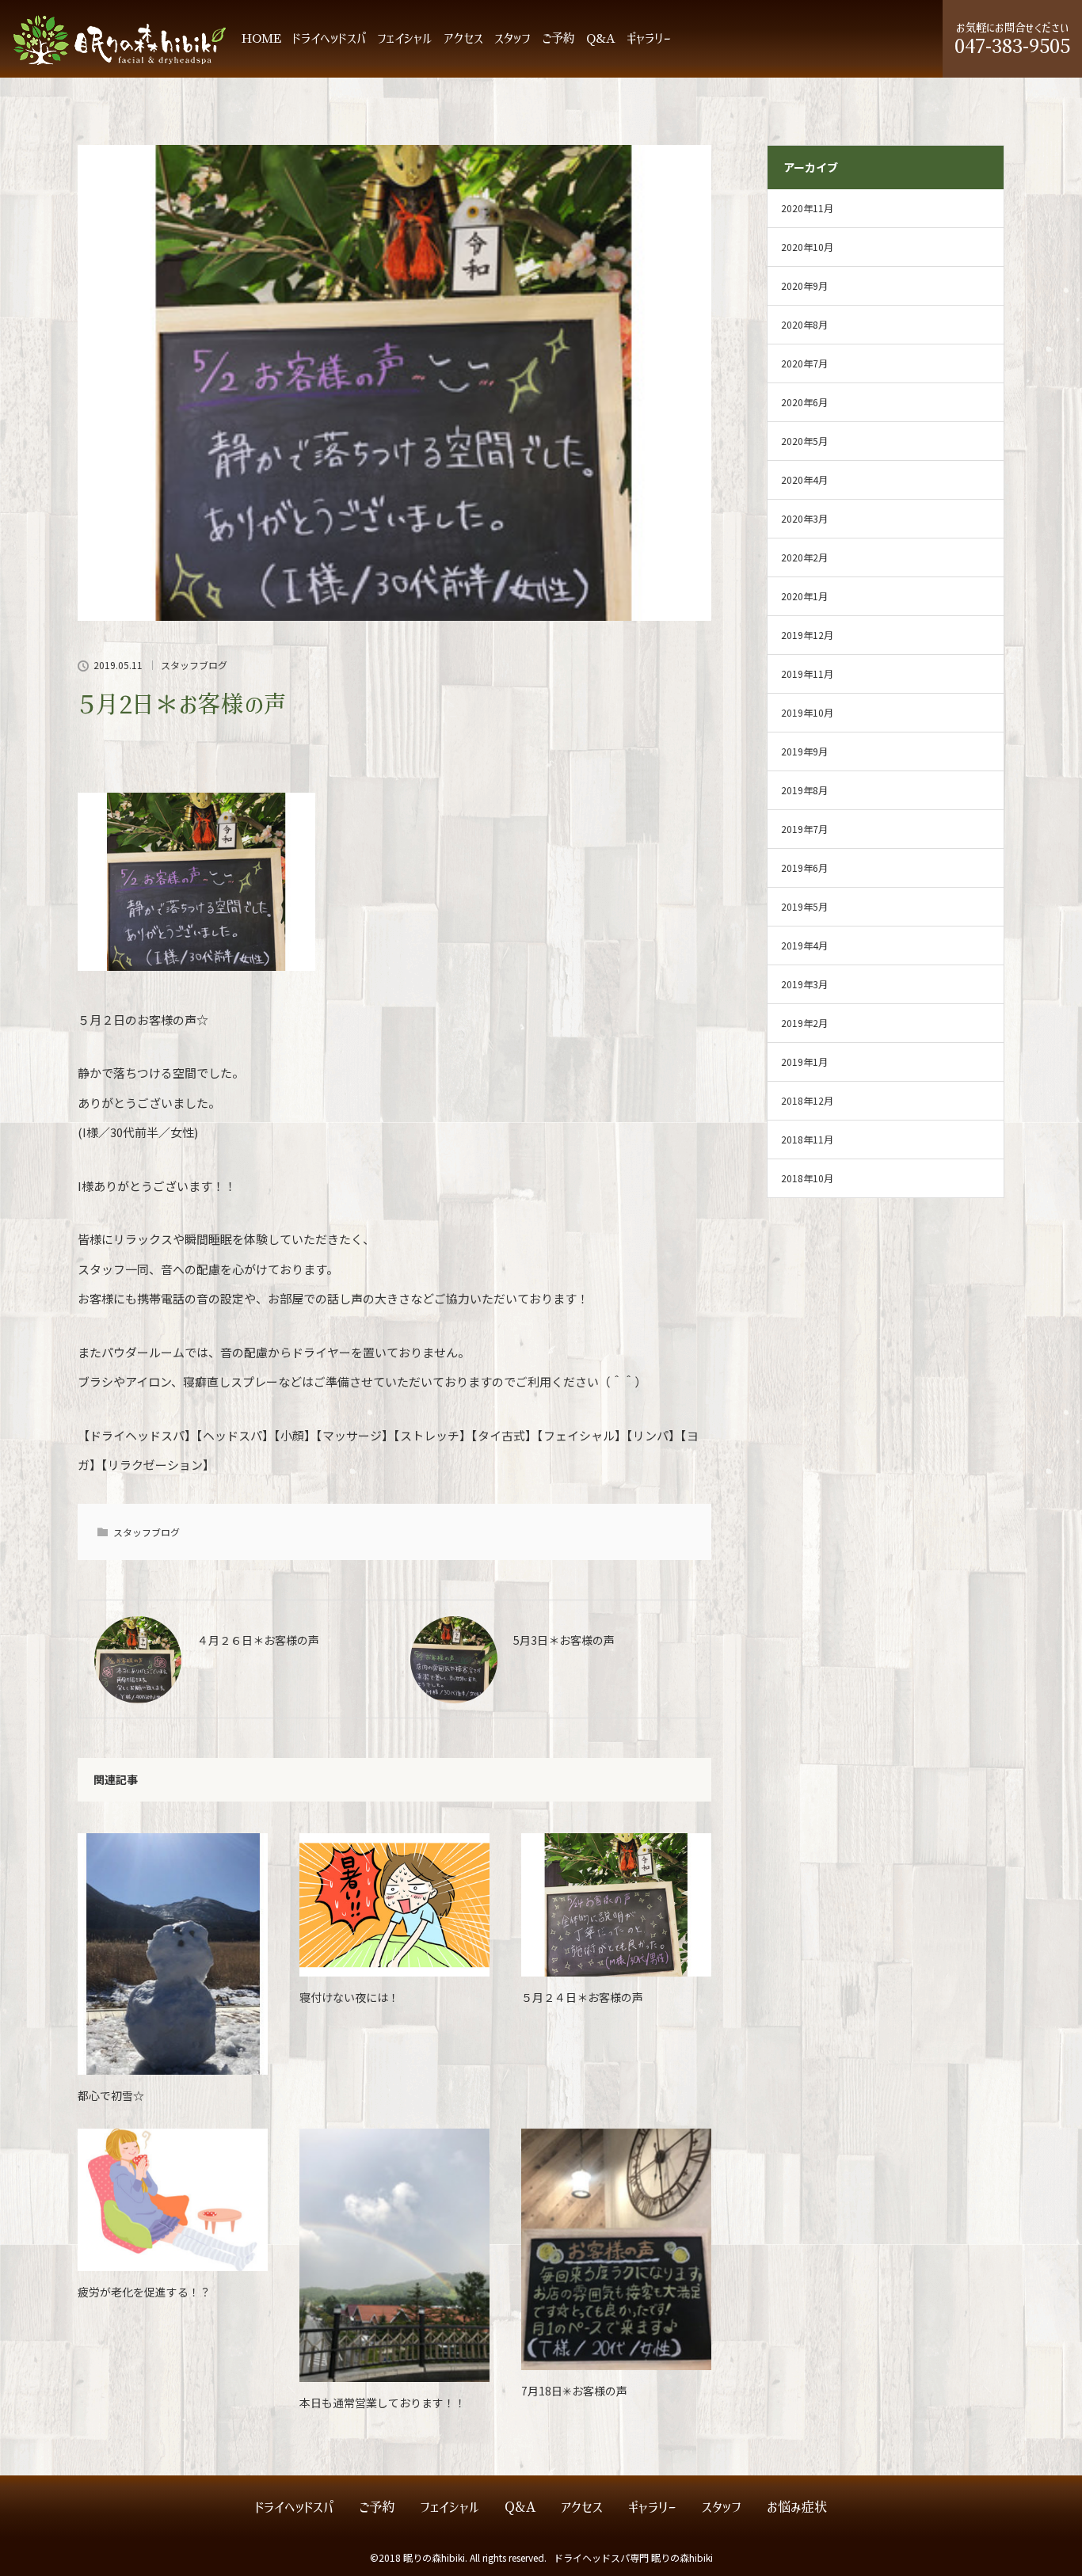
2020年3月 (804, 518)
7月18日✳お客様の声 (574, 2391)
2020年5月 (804, 441)
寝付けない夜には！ (349, 1997)
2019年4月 (804, 945)
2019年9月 (804, 751)
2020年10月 (807, 247)
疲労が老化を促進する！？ (144, 2292)
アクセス (463, 38)
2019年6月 (804, 868)
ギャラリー (649, 38)
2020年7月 (804, 363)
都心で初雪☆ (111, 2095)
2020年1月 (804, 596)
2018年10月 (807, 1178)
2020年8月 (804, 324)
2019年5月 (804, 906)
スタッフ (512, 38)
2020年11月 (807, 208)
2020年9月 (804, 285)
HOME (261, 38)
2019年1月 (804, 1062)
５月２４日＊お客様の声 (582, 1997)
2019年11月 (807, 673)
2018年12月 (807, 1100)
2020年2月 (804, 557)
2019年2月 (804, 1023)
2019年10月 (807, 712)
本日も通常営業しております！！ (383, 2403)
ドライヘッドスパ (329, 38)
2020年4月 (804, 479)
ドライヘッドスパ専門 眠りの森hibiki (633, 2557)
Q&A (601, 38)
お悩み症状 (797, 2508)
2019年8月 (804, 790)
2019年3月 (804, 984)
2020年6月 (804, 402)
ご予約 (558, 38)
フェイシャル (405, 38)
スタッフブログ (194, 665)
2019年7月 (804, 829)
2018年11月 (807, 1139)
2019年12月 (807, 635)
